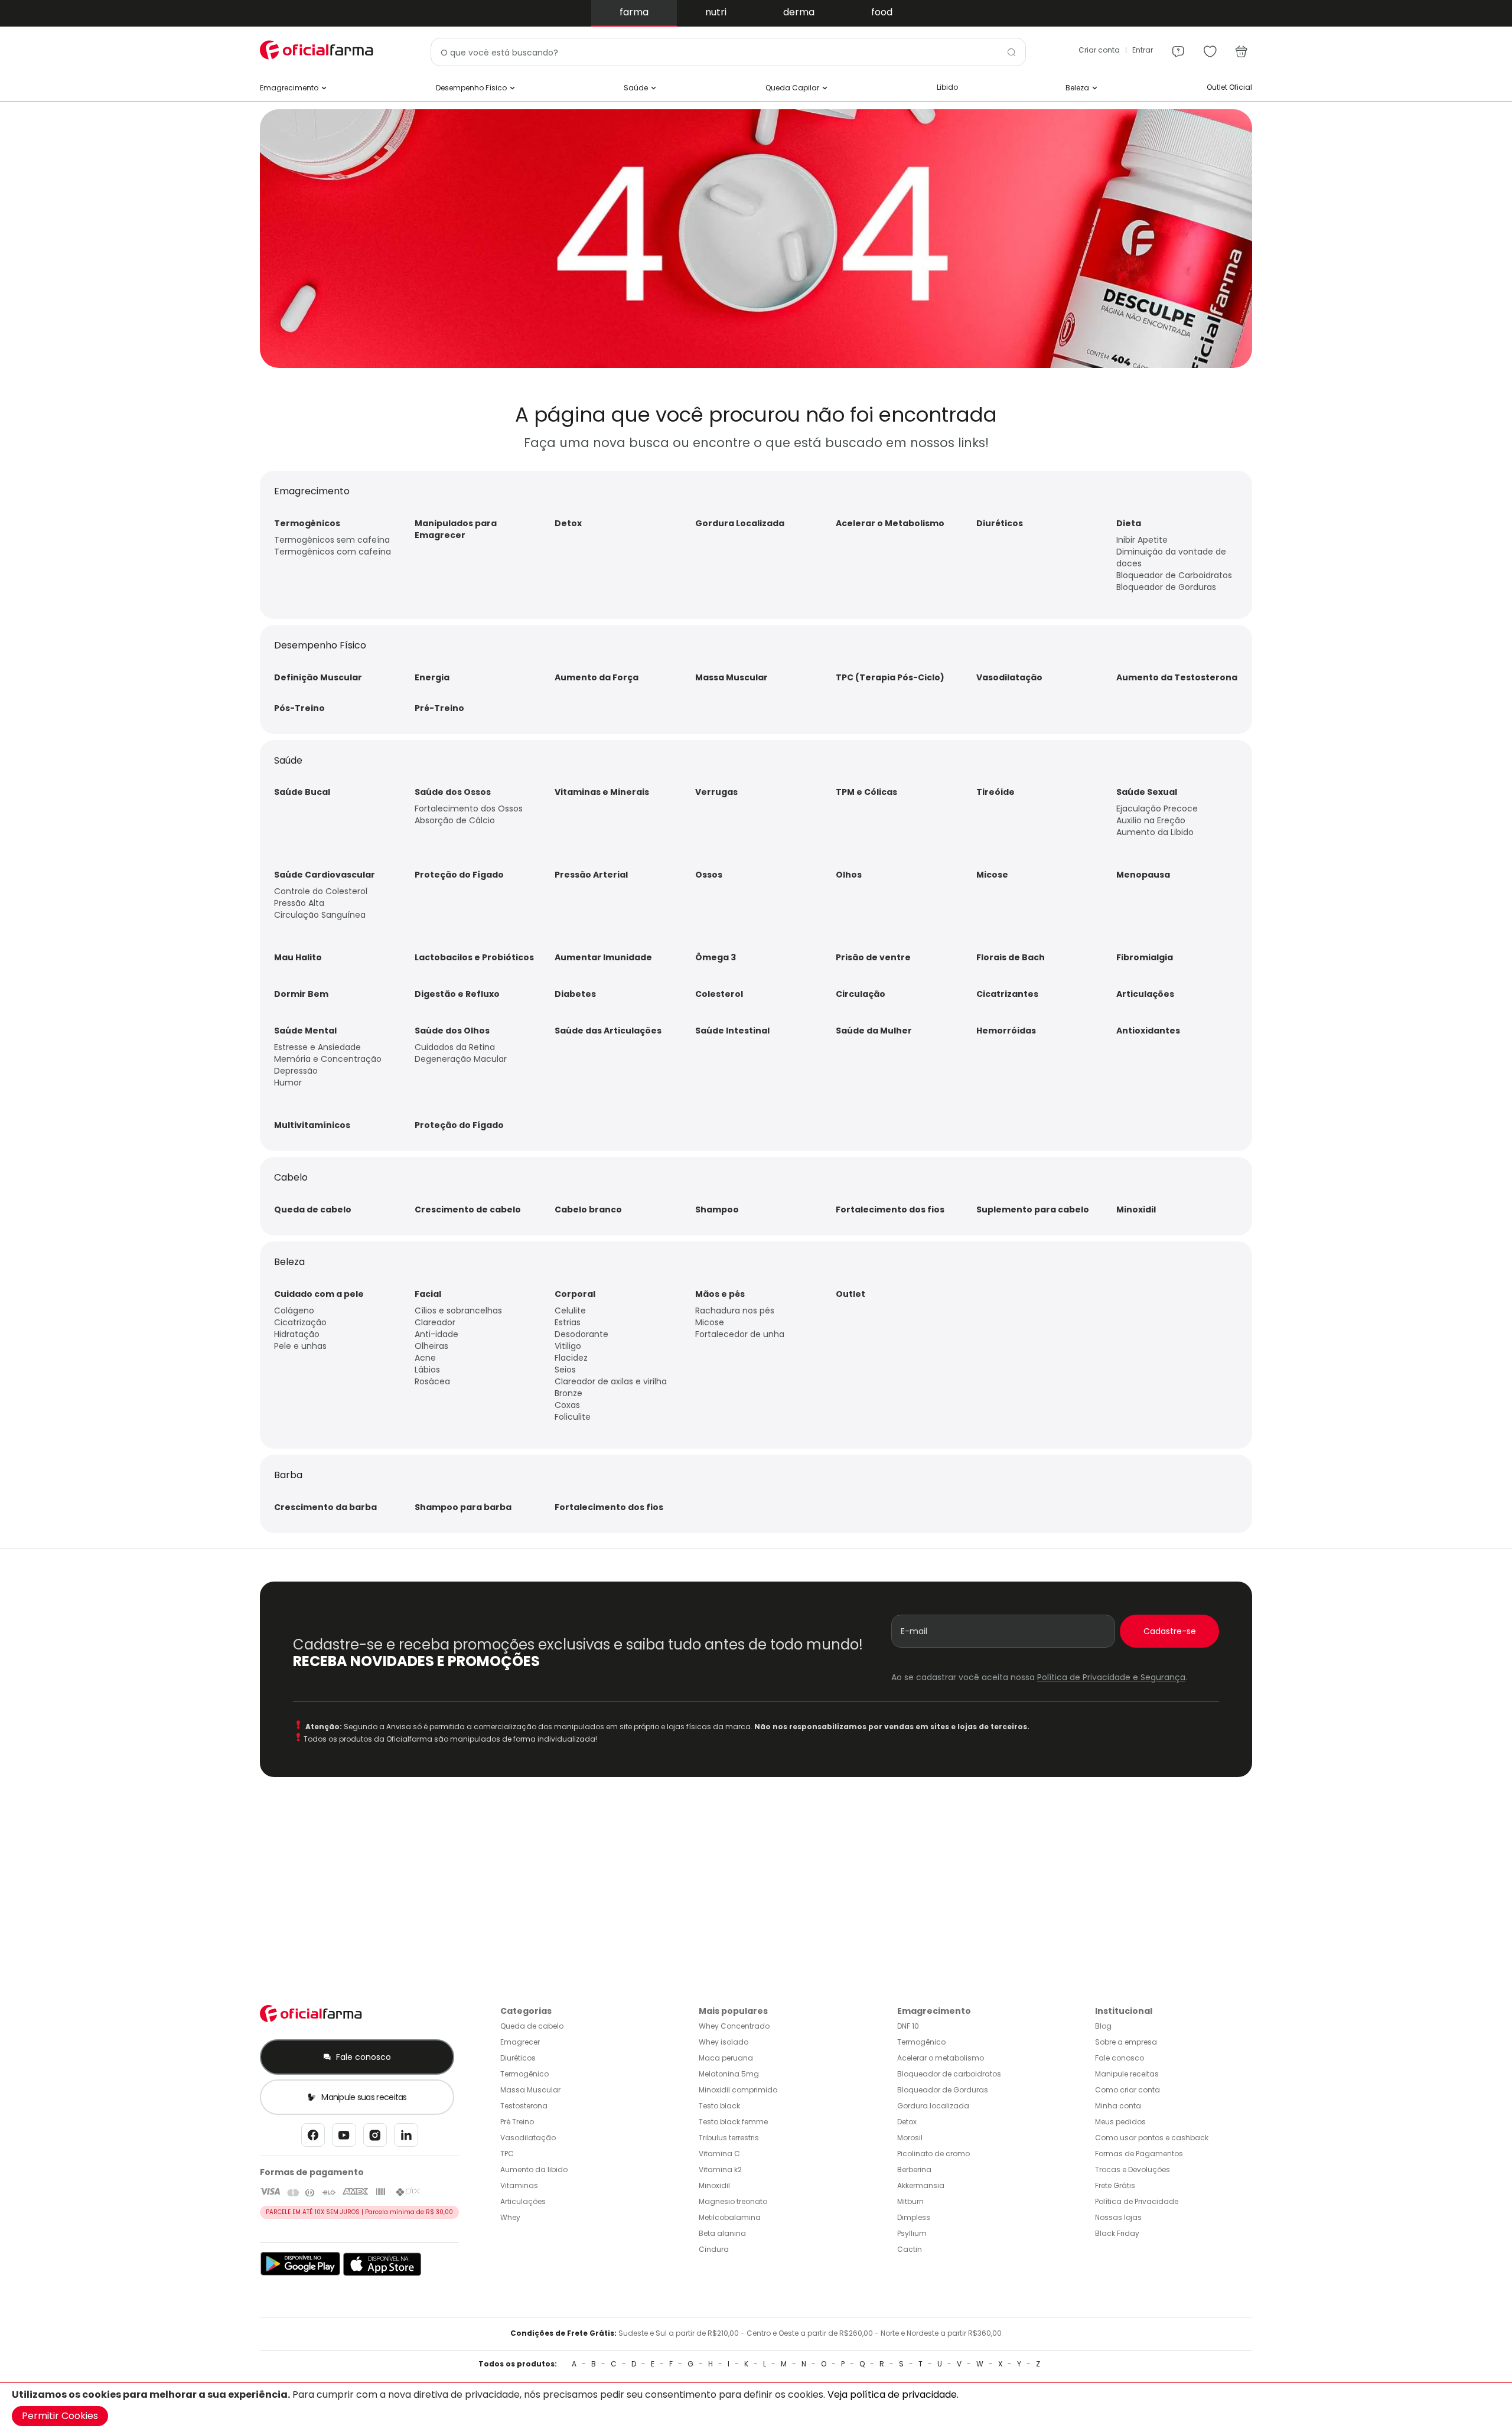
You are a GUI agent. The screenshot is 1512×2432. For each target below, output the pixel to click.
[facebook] (313, 2138)
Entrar (1143, 50)
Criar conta (1099, 50)
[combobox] (728, 52)
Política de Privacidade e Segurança (1111, 1677)
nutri (716, 12)
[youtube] (344, 2138)
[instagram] (375, 2138)
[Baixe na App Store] (382, 2273)
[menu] (1178, 46)
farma (634, 12)
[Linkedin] (406, 2138)
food (882, 12)
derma (799, 12)
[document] (756, 2407)
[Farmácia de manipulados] (756, 365)
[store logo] (319, 50)
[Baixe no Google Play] (300, 2273)
